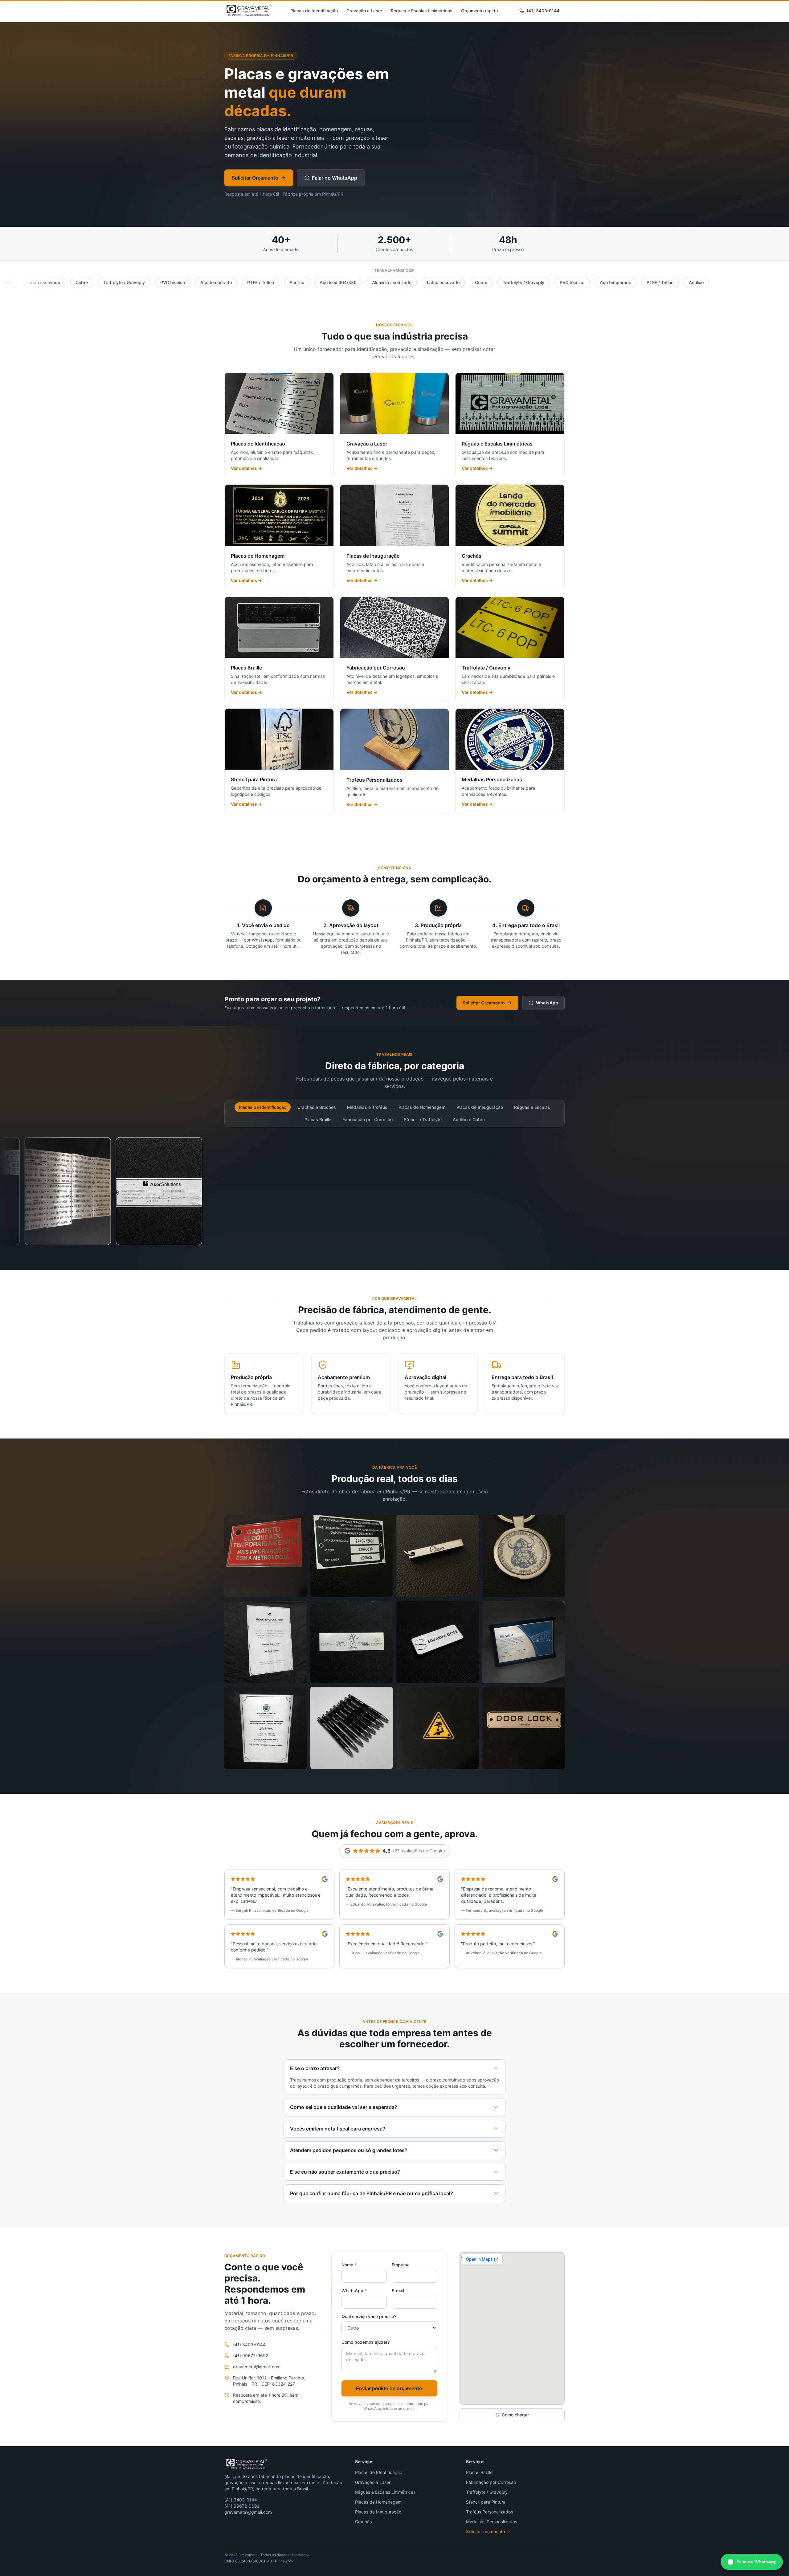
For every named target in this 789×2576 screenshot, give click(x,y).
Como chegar (515, 2415)
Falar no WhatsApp (335, 178)
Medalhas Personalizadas (492, 2522)
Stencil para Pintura (486, 2502)
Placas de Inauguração (480, 1107)
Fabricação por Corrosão (368, 1119)
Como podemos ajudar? (366, 2342)
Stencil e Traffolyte (423, 1119)
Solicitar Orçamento (255, 178)
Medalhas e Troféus (367, 1107)
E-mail (398, 2291)
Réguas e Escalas (532, 1107)
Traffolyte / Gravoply (487, 2492)
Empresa (401, 2265)
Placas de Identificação (314, 11)
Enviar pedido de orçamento (389, 2388)
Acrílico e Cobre (469, 1119)
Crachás (363, 2522)
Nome (349, 2265)
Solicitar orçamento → (488, 2531)
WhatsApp (547, 1003)
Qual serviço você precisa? (369, 2316)
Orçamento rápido (479, 11)
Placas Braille (318, 1119)
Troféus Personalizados (489, 2512)
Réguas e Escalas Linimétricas (422, 11)
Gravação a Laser (364, 11)
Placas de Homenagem (422, 1107)
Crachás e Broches (317, 1107)
